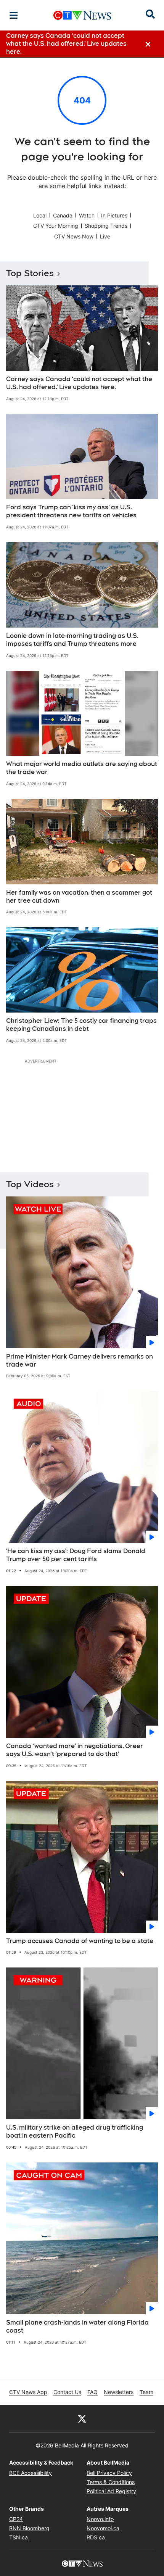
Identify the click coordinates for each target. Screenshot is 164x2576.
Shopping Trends (106, 226)
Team (146, 2392)
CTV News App (28, 2392)
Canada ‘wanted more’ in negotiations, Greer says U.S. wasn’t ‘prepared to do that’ (75, 1750)
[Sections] (14, 15)
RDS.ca (96, 2537)
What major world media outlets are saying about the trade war (82, 768)
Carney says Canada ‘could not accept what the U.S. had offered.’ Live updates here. (79, 383)
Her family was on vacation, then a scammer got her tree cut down (79, 897)
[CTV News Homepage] (82, 15)
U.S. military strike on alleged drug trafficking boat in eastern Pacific (75, 2132)
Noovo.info (100, 2519)
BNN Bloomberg (29, 2528)
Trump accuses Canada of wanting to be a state (80, 1941)
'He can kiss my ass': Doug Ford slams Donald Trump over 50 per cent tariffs (76, 1555)
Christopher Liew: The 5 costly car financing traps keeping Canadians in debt (81, 1025)
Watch (87, 215)
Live (105, 236)
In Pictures (114, 215)
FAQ (92, 2392)
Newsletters (119, 2392)
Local (40, 215)
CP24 (16, 2519)
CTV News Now (74, 236)
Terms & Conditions (111, 2482)
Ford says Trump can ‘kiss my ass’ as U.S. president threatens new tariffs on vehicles (71, 511)
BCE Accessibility (31, 2473)
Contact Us (67, 2392)
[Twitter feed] (82, 2418)
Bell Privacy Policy (109, 2473)
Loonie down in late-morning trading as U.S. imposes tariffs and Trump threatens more (72, 640)
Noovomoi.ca (103, 2528)
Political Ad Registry (111, 2491)
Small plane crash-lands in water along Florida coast (77, 2326)
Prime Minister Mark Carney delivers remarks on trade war (80, 1360)
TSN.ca (18, 2537)
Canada (63, 215)
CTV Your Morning (56, 226)
